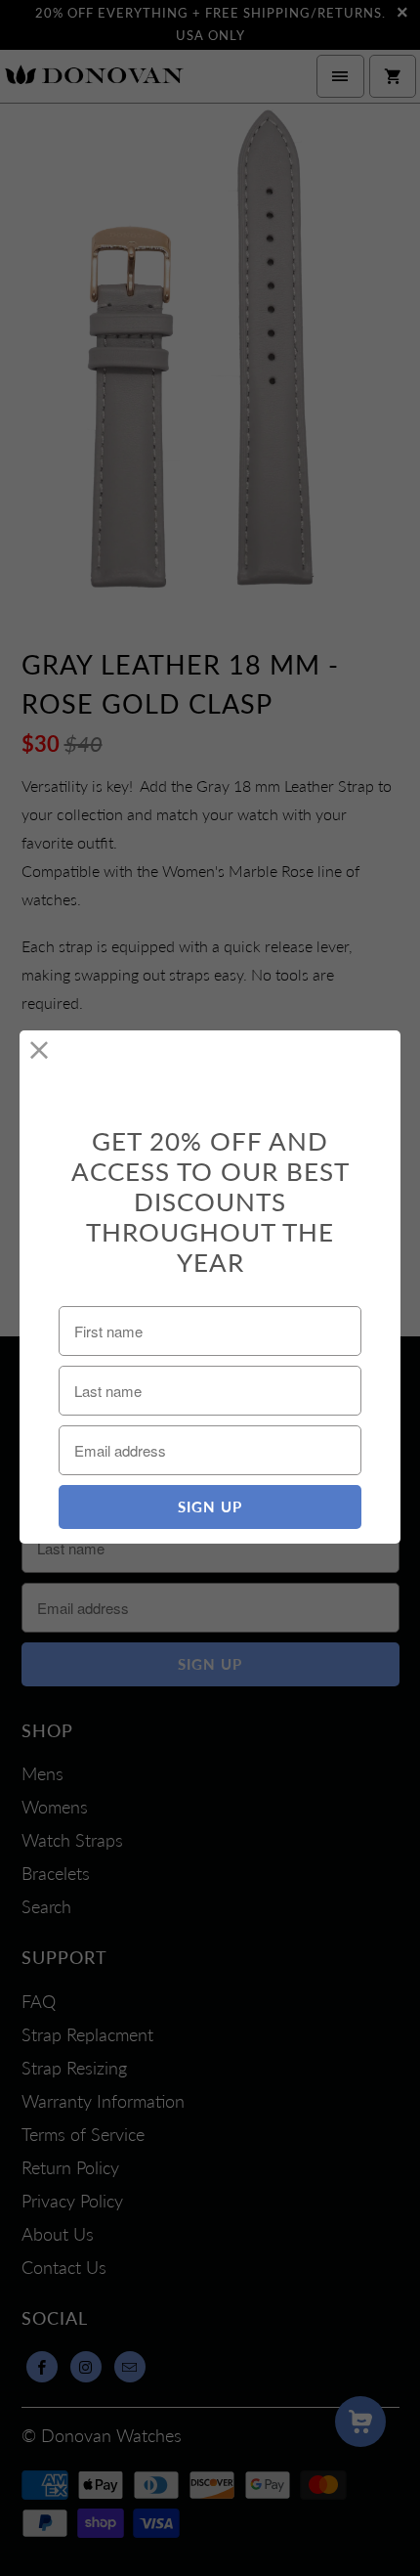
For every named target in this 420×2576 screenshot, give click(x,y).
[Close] (40, 1050)
